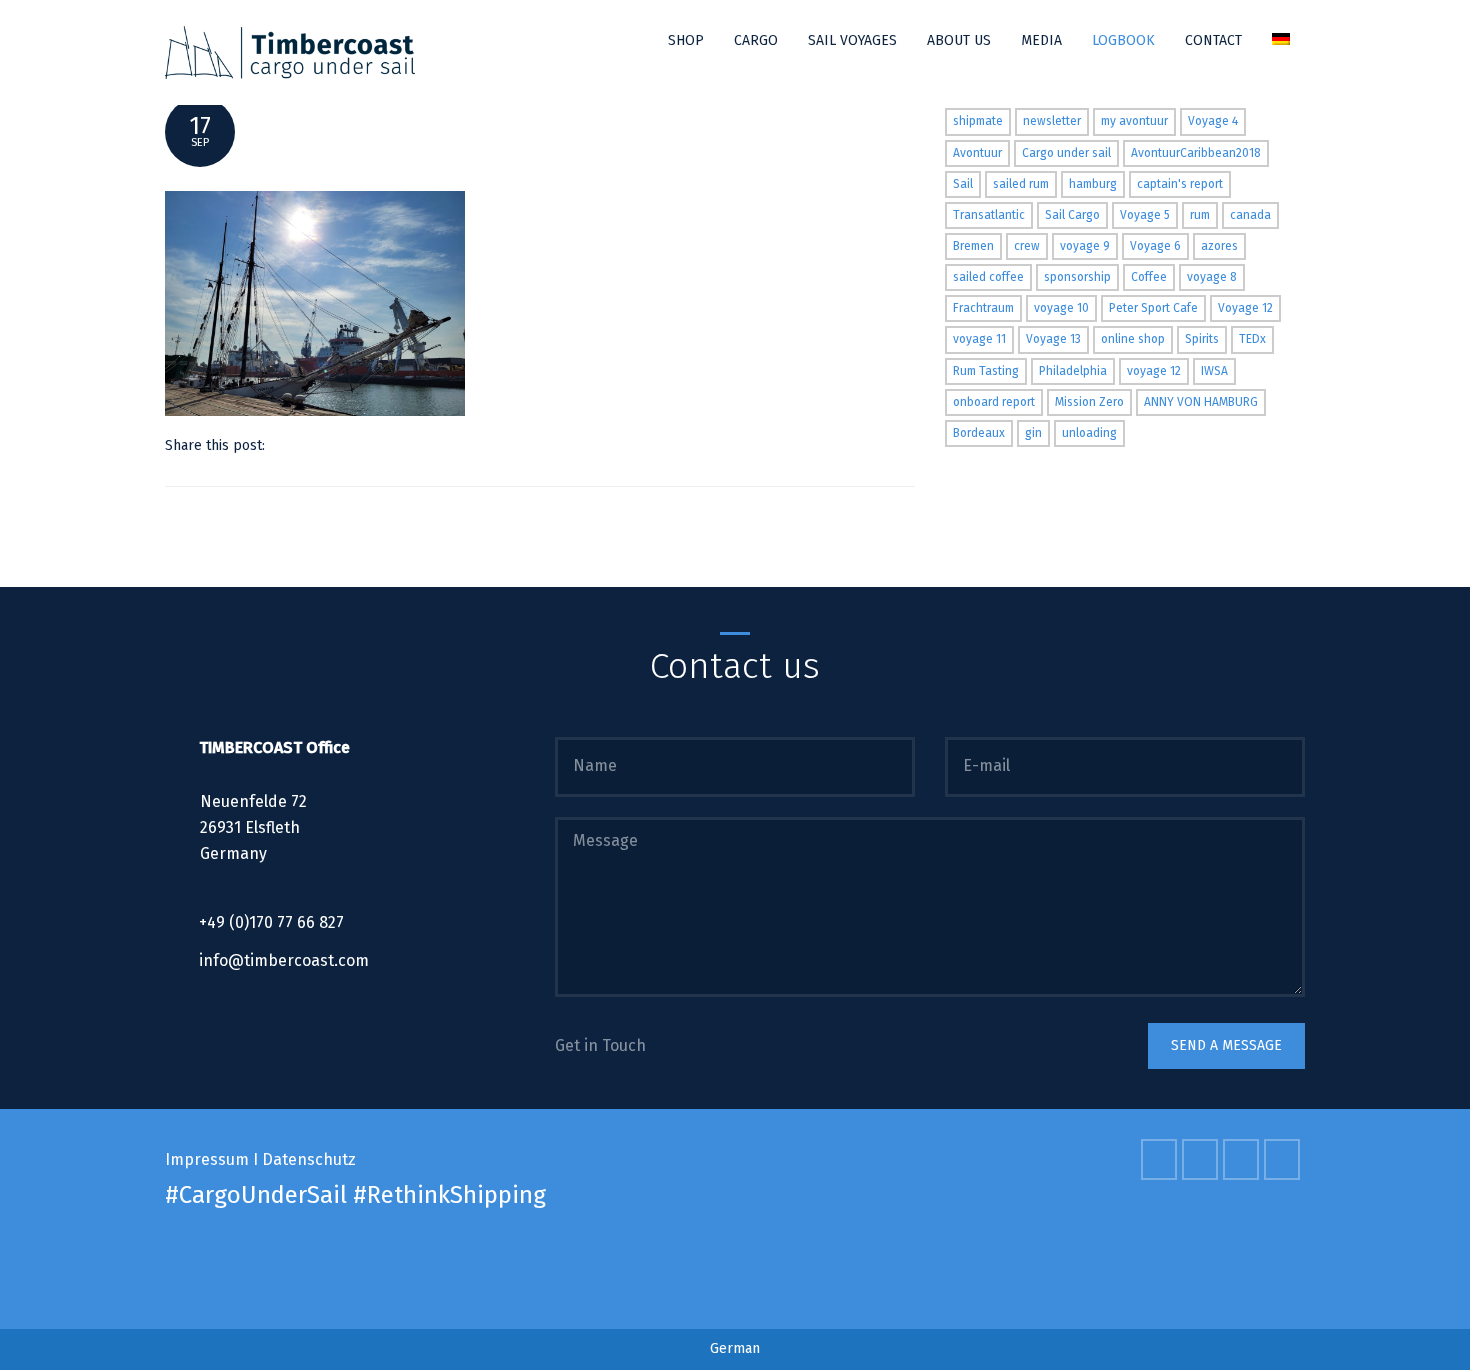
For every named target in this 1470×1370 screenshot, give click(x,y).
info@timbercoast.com (284, 960)
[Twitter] (284, 445)
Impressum (207, 1159)
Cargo (756, 40)
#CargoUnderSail (256, 1195)
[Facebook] (309, 445)
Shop (686, 40)
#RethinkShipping (449, 1195)
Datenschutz (309, 1159)
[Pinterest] (334, 445)
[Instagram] (1284, 1159)
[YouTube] (1243, 1159)
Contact (1213, 40)
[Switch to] (1281, 41)
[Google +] (359, 445)
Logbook (1123, 40)
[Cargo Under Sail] (290, 52)
